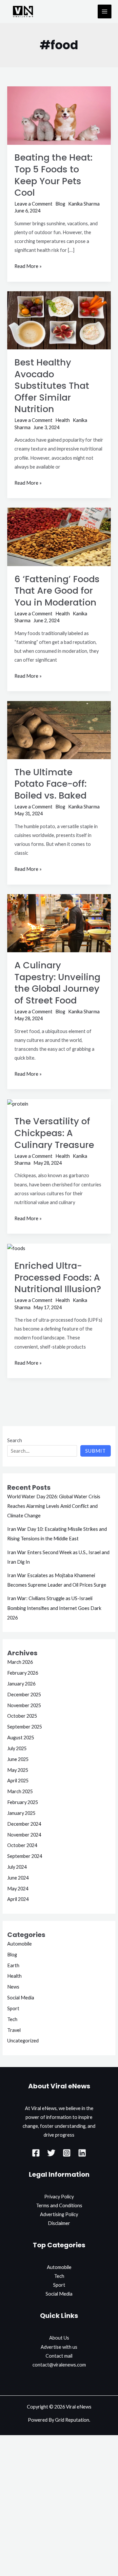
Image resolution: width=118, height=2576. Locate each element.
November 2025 (24, 1705)
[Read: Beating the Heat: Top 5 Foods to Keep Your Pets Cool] (59, 115)
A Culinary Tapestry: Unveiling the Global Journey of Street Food (57, 983)
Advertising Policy (59, 2214)
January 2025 (21, 1813)
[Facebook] (36, 2153)
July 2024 (17, 1867)
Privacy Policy (59, 2197)
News (13, 1987)
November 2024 (24, 1835)
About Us (59, 2338)
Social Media (21, 1998)
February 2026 (23, 1673)
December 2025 (24, 1695)
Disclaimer (59, 2223)
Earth (13, 1965)
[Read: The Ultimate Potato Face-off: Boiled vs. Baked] (59, 729)
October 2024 (22, 1845)
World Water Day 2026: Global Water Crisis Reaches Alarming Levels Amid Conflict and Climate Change (54, 1506)
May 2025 (18, 1770)
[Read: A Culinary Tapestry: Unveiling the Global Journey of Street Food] (59, 923)
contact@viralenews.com (59, 2365)
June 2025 (18, 1759)
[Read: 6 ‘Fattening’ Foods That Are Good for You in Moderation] (59, 536)
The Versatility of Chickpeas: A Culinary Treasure (54, 1133)
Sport (13, 2008)
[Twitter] (51, 2153)
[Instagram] (67, 2153)
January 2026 (21, 1684)
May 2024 (18, 1889)
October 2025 (22, 1716)
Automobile (20, 1944)
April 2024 (18, 1899)
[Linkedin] (82, 2153)
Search (15, 1440)
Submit (96, 1451)
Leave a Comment (33, 204)
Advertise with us (59, 2347)
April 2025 (18, 1781)
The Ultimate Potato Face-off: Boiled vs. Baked (50, 784)
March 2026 (20, 1662)
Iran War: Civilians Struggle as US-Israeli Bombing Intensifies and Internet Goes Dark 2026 (54, 1608)
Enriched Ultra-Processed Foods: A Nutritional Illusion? (58, 1277)
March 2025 (20, 1791)
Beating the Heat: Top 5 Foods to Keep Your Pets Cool (53, 175)
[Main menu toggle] (105, 11)
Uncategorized (23, 2041)
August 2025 (21, 1738)
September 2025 (25, 1727)
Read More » (28, 265)
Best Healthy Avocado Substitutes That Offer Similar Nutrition (52, 386)
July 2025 (17, 1748)
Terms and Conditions (59, 2205)
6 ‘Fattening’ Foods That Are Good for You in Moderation (57, 591)
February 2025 (23, 1802)
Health (63, 420)
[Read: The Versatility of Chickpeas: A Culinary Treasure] (18, 1103)
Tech (12, 2019)
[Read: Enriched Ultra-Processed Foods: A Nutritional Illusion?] (16, 1248)
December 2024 (24, 1824)
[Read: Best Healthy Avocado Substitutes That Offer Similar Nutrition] (59, 320)
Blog (60, 204)
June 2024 (18, 1878)
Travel (14, 2030)
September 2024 (25, 1856)
